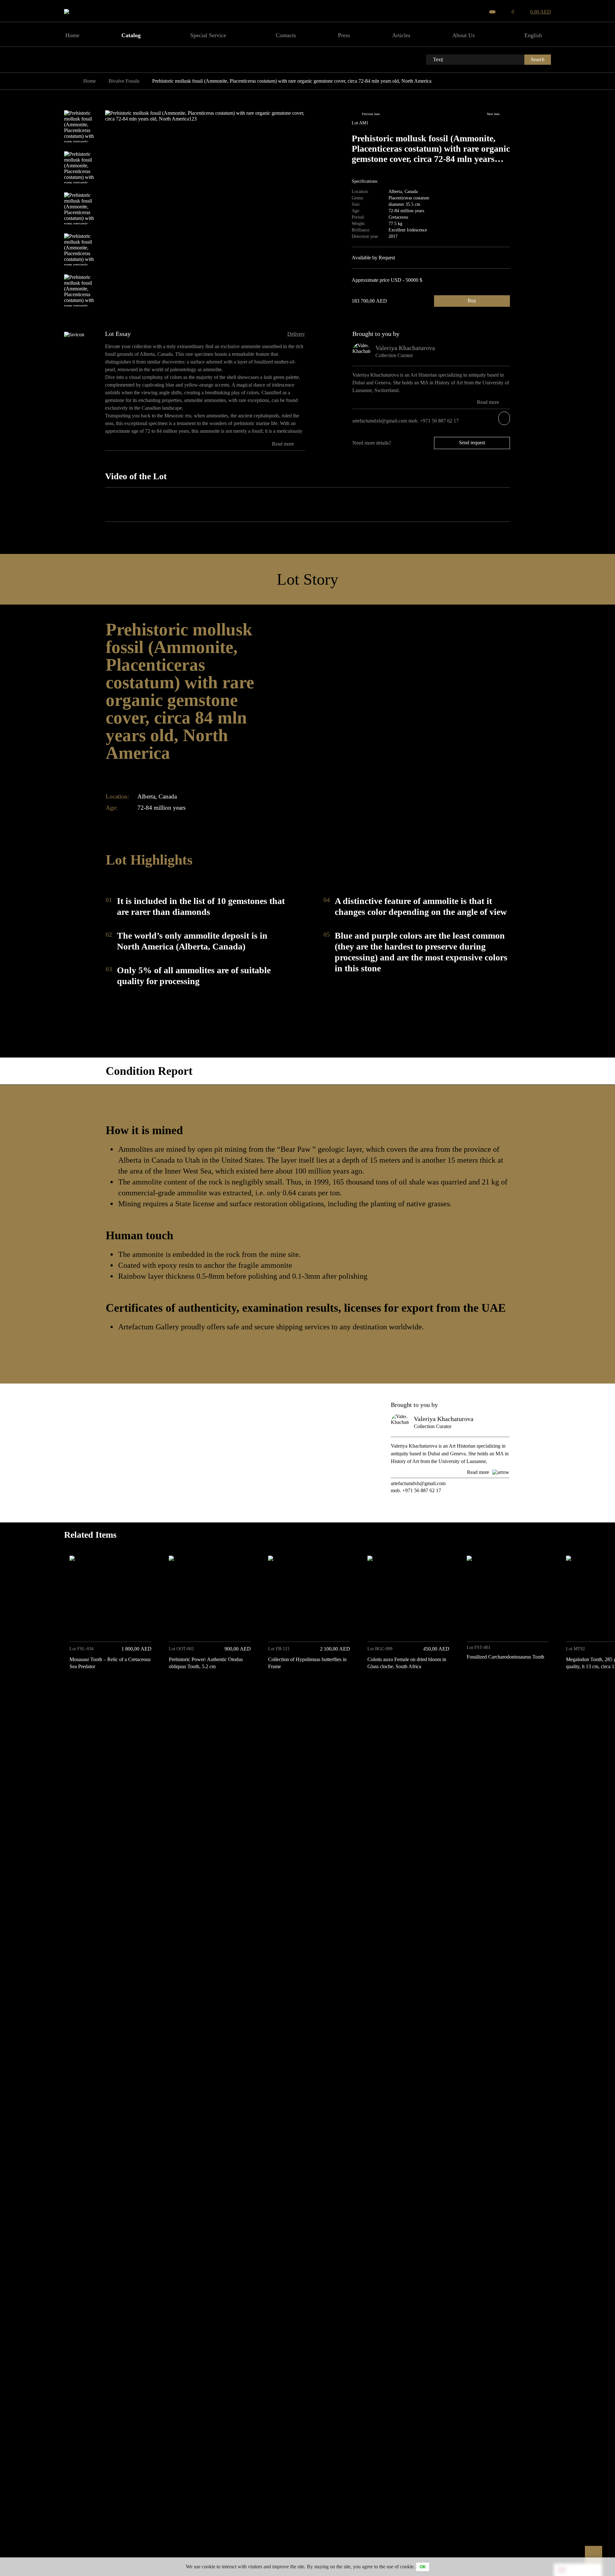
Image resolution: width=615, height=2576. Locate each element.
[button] (544, 1687)
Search (538, 59)
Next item (493, 114)
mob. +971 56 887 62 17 (434, 421)
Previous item (371, 114)
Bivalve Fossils (124, 81)
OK (423, 2567)
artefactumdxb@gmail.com (380, 421)
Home (90, 81)
